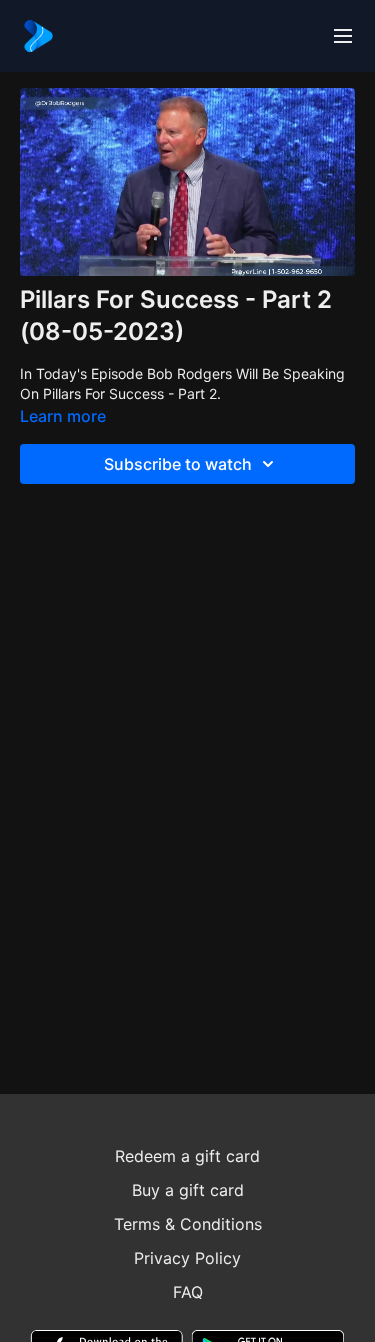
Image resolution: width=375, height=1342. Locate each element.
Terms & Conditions (188, 1224)
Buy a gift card (188, 1190)
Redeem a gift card (187, 1156)
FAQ (188, 1292)
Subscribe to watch (178, 464)
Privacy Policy (187, 1258)
